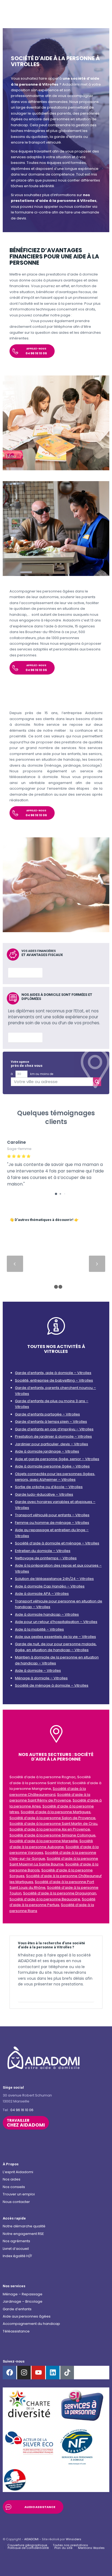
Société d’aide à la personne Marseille (44, 1841)
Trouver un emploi (19, 2194)
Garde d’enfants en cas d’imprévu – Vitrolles (54, 1429)
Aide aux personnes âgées (27, 2316)
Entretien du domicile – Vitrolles (43, 1551)
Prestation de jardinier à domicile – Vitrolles (53, 1436)
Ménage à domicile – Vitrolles (41, 1678)
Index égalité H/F (17, 2256)
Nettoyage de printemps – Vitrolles (46, 1558)
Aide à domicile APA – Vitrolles (42, 1594)
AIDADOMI (31, 2539)
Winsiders (74, 2539)
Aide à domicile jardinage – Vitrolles (47, 1451)
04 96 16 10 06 (22, 2110)
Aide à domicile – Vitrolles (38, 1671)
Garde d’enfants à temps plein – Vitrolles (51, 1422)
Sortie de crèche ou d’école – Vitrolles (49, 1487)
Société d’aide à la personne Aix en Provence (50, 1829)
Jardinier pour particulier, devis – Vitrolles (52, 1444)
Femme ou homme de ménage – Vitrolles (52, 1523)
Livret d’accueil (16, 2249)
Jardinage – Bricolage (23, 2301)
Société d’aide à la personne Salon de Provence (52, 1818)
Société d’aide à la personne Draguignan (60, 1893)
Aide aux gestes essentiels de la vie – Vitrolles (55, 1637)
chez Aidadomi (26, 2123)
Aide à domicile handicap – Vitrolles (47, 1614)
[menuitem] (27, 2545)
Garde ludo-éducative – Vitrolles (44, 1494)
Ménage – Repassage (23, 2294)
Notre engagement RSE (23, 2234)
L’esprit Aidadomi (18, 2172)
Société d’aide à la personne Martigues (56, 1812)
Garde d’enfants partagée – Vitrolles (47, 1414)
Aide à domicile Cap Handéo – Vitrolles (50, 1586)
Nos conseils (14, 2187)
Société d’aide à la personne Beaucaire (45, 1899)
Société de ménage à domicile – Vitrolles (52, 1685)
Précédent (15, 1264)
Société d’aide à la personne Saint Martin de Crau (53, 1824)
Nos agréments (16, 2241)
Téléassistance (16, 2331)
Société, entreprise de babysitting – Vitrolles (54, 1380)
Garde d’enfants (17, 2309)
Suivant (97, 1264)
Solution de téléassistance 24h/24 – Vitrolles (54, 1579)
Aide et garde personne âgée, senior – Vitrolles (57, 1459)
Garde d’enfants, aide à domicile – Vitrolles (53, 1373)
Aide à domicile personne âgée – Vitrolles (52, 1466)
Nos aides (12, 2179)
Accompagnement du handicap (31, 2324)
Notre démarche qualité (24, 2226)
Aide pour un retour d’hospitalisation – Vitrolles (56, 1622)
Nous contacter (16, 2202)
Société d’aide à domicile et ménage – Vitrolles (57, 1543)
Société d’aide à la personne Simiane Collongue (52, 1835)
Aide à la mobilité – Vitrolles (39, 1629)
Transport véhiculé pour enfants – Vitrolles (52, 1515)
